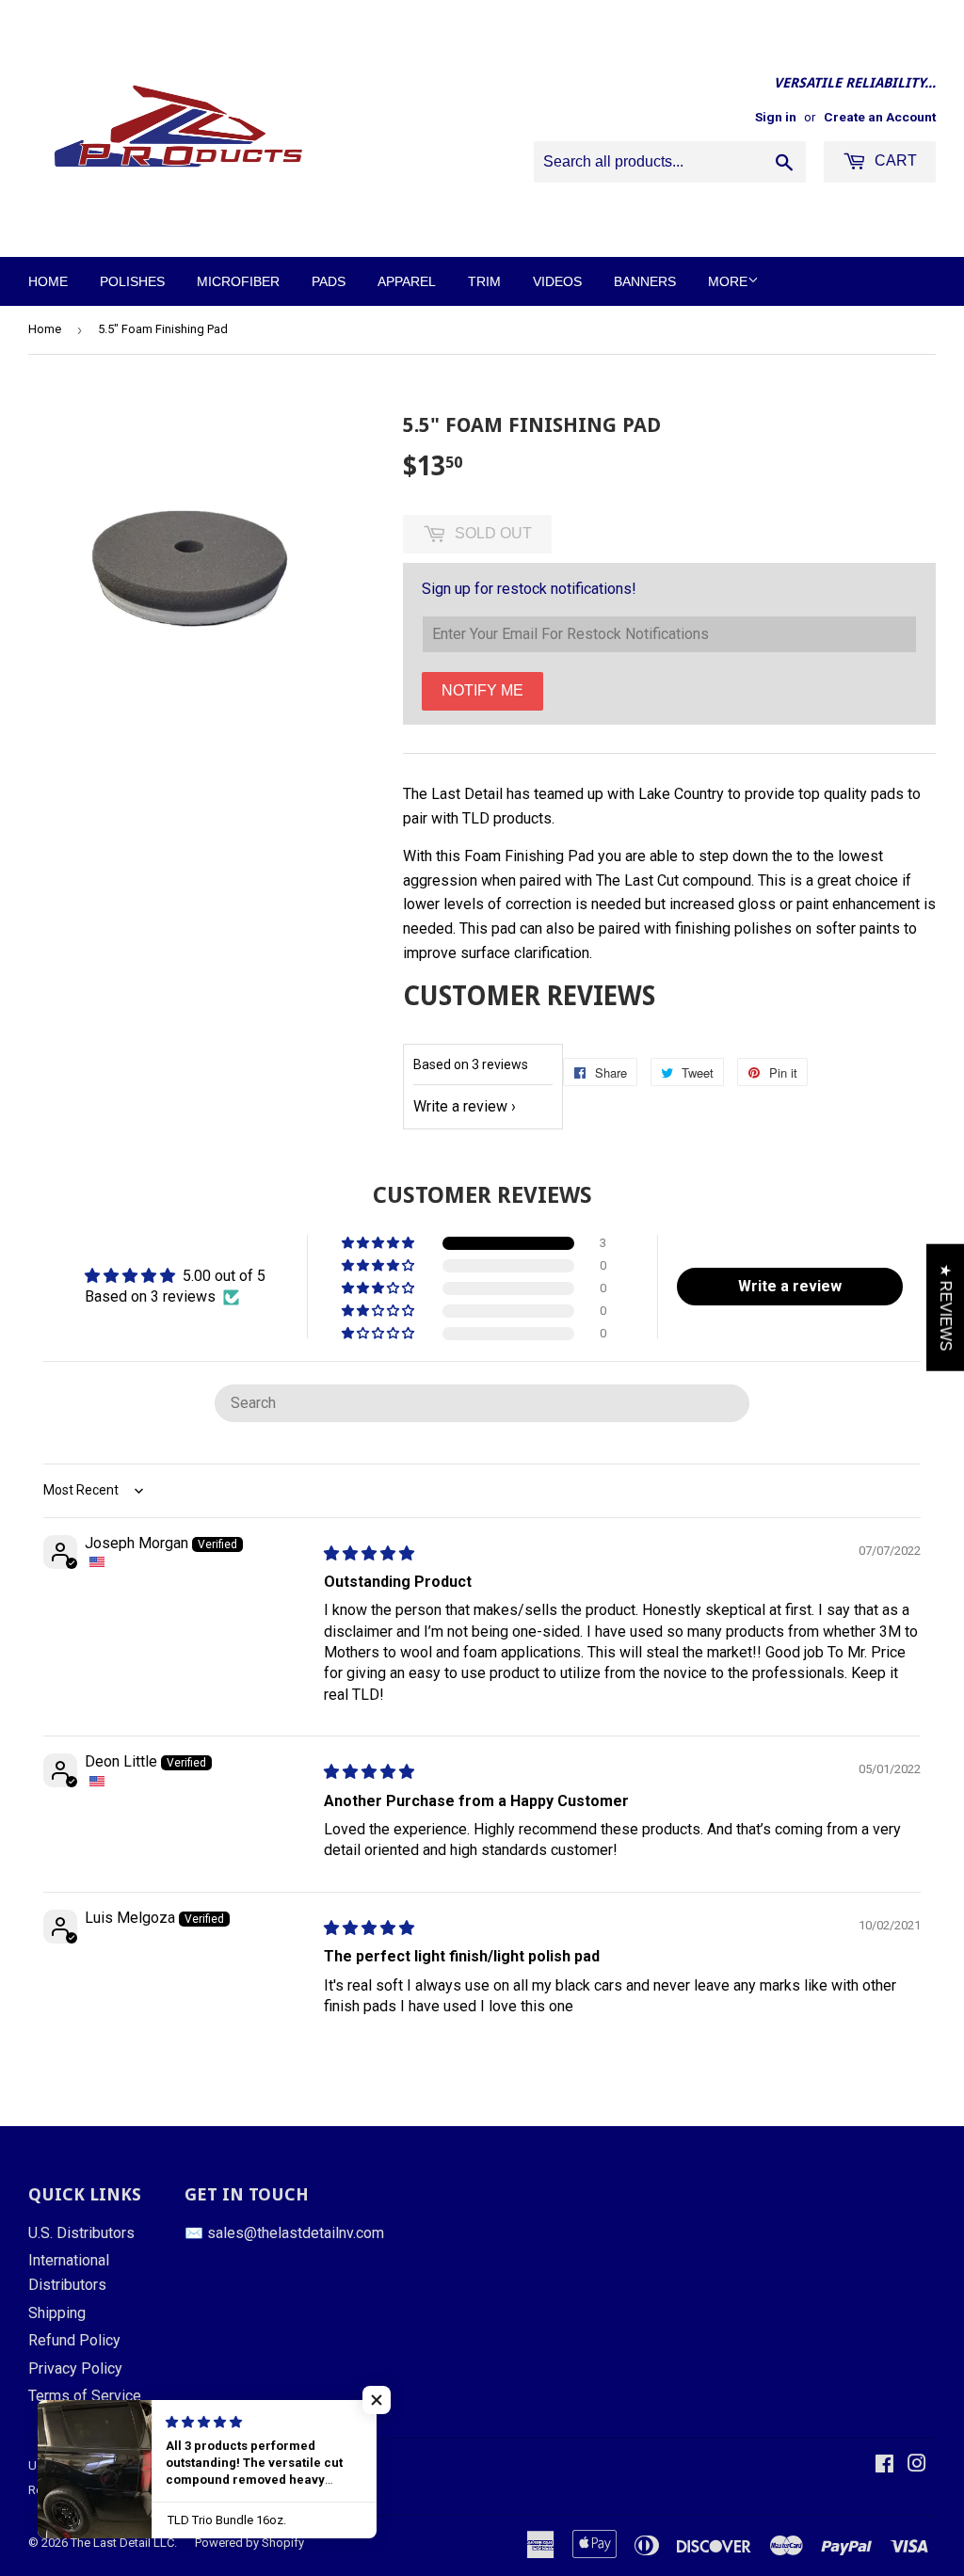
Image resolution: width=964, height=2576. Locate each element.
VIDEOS (557, 281)
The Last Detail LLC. (124, 2543)
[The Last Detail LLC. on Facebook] (884, 2465)
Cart (894, 160)
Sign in (776, 117)
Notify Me (482, 690)
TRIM (484, 281)
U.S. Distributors (81, 2233)
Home (45, 329)
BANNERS (645, 281)
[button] (379, 1243)
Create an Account (880, 117)
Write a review (460, 1106)
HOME (48, 281)
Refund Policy (74, 2340)
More (728, 281)
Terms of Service (85, 2396)
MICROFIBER (238, 281)
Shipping (57, 2313)
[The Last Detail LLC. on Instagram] (917, 2465)
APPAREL (407, 281)
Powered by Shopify (249, 2543)
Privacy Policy (75, 2368)
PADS (329, 281)
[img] (369, 1553)
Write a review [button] (790, 1286)
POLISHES (132, 281)
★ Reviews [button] (946, 1307)
